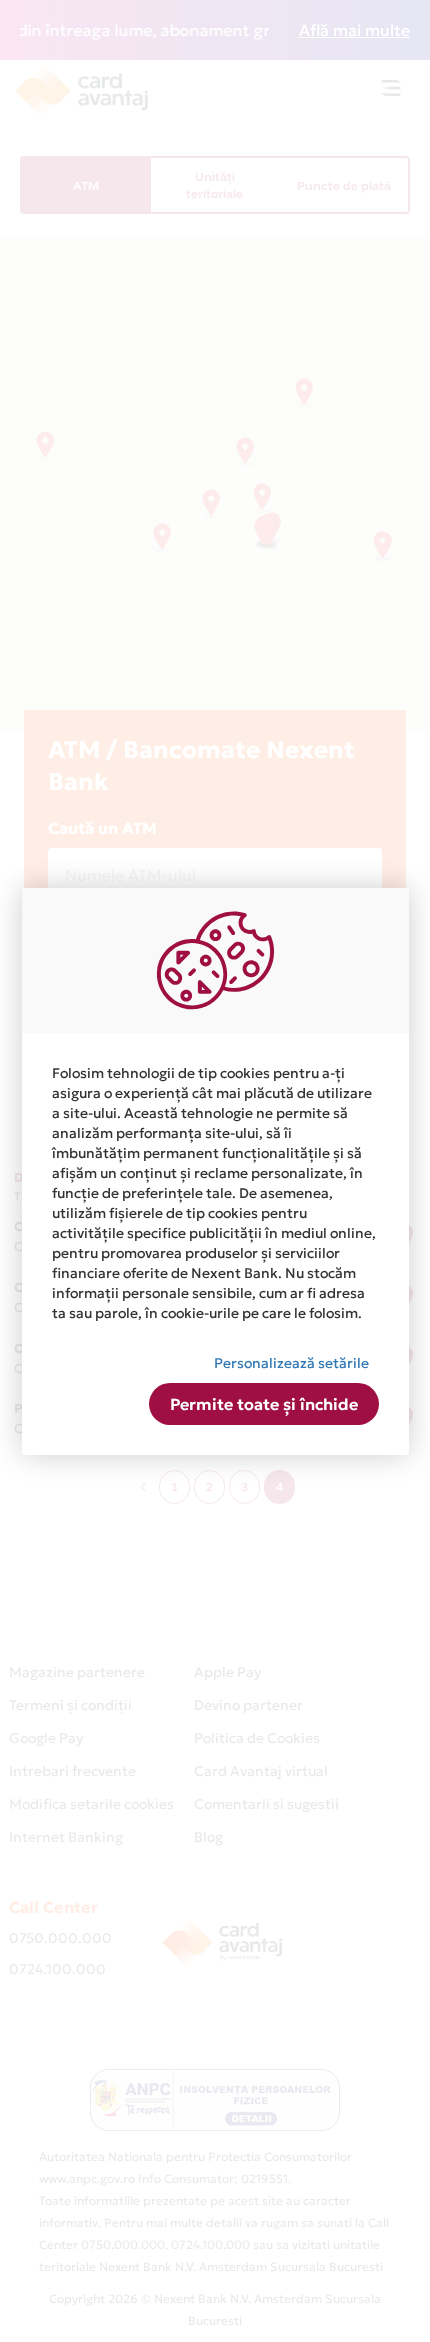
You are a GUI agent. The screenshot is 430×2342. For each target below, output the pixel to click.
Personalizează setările (291, 1363)
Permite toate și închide (264, 1404)
